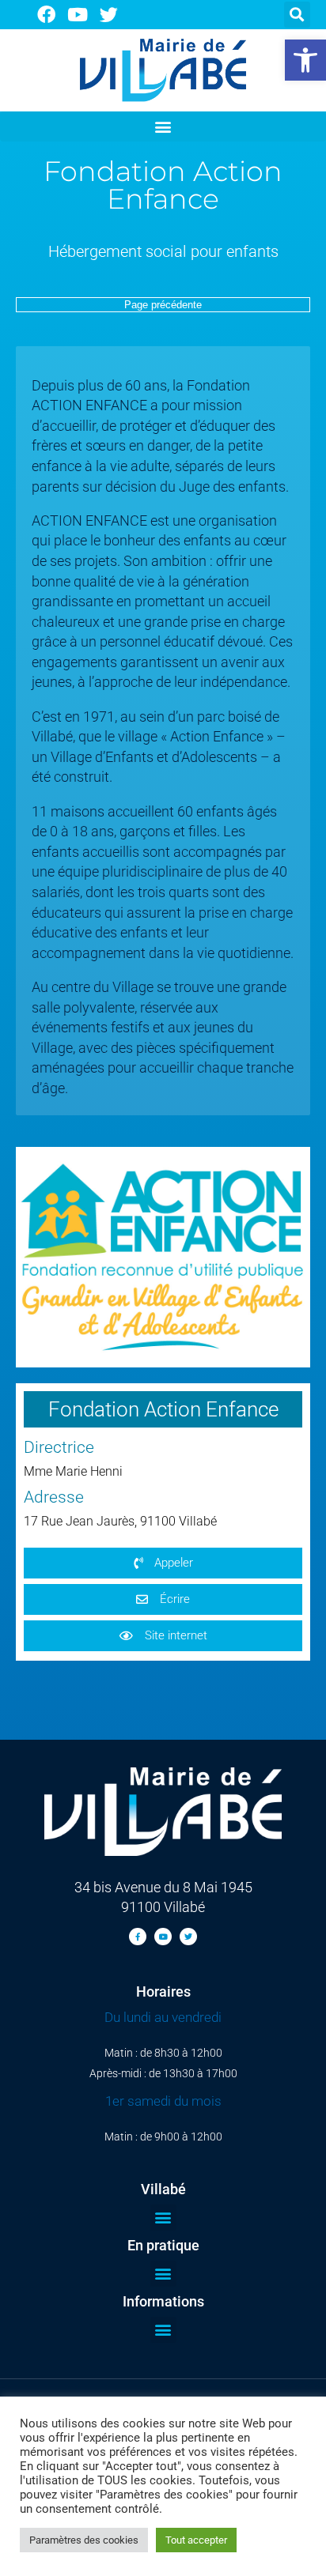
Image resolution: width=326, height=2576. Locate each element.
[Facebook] (46, 15)
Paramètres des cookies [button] (84, 2540)
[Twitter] (110, 15)
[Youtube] (78, 15)
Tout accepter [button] (196, 2540)
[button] (305, 60)
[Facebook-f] (138, 1937)
